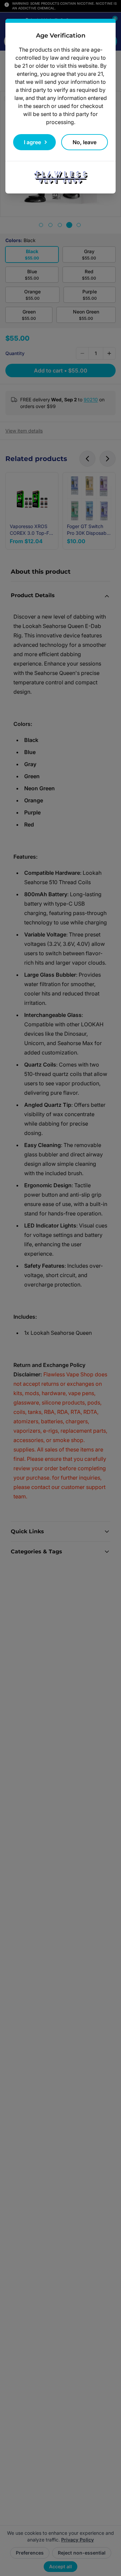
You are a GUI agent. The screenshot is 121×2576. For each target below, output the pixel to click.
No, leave (85, 142)
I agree (32, 142)
